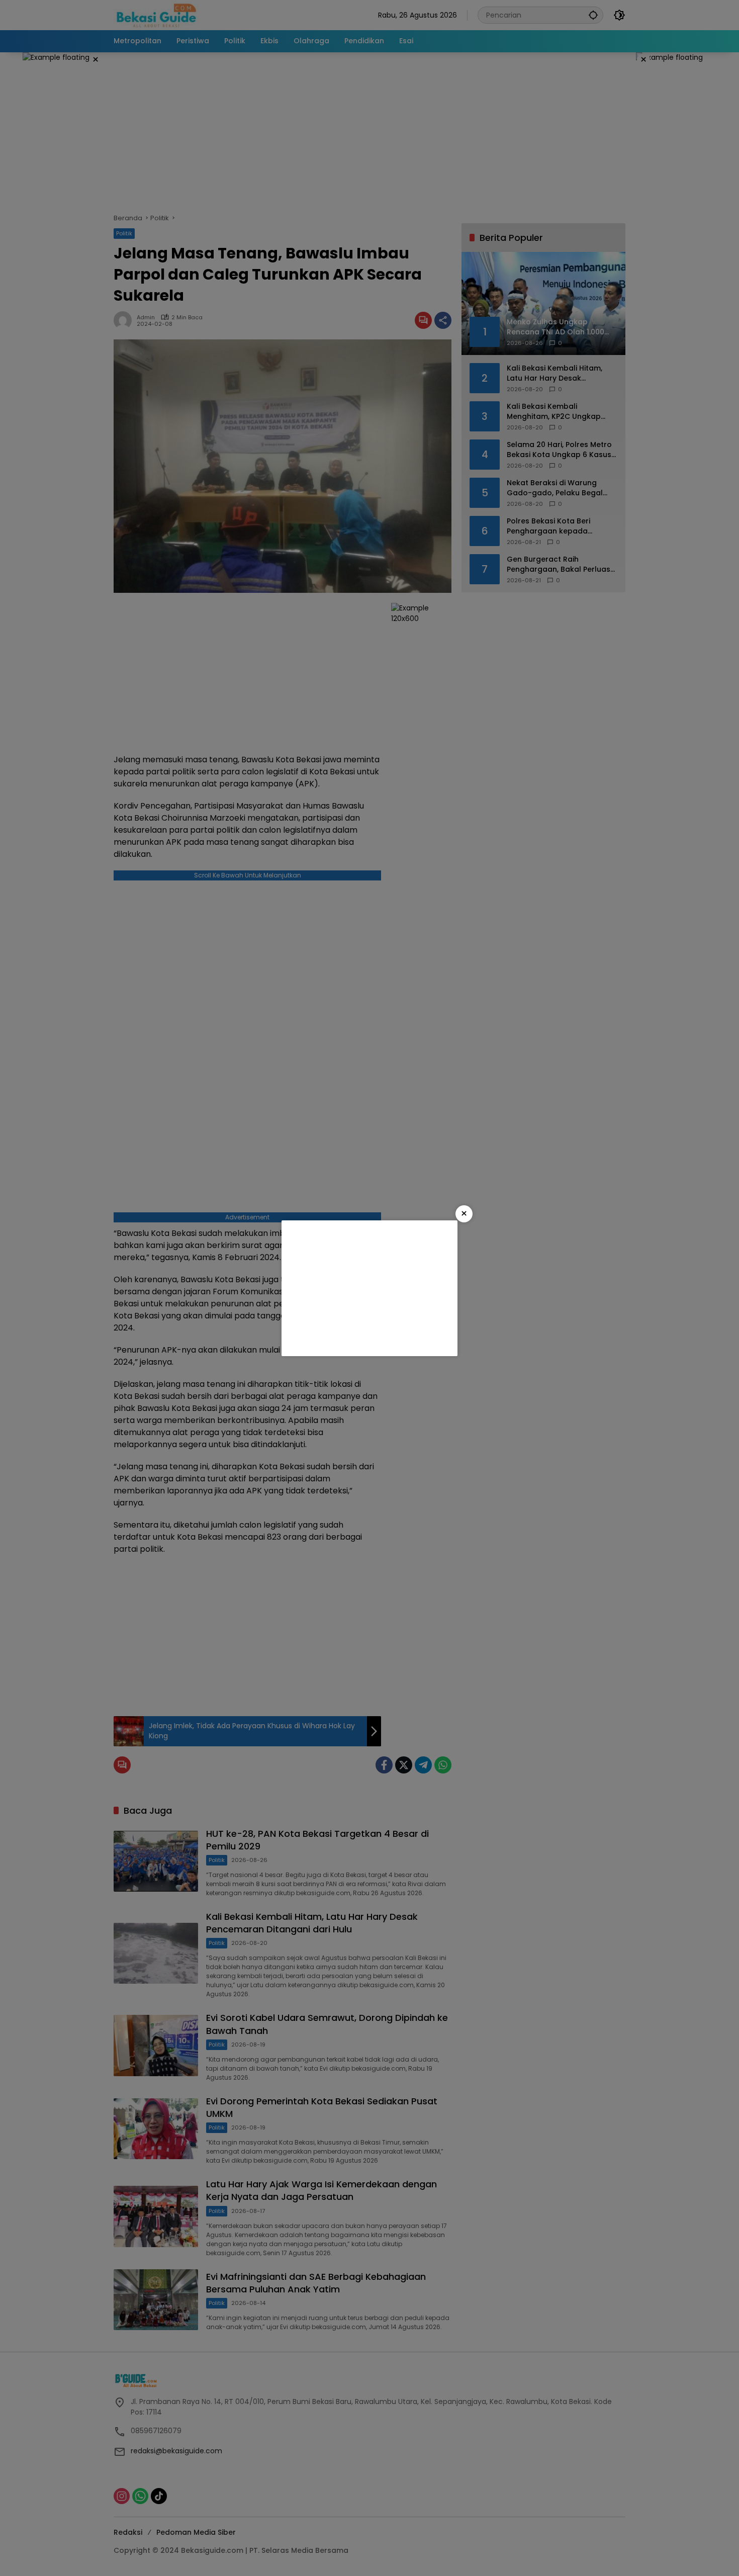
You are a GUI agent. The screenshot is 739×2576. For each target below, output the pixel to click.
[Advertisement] (369, 1288)
